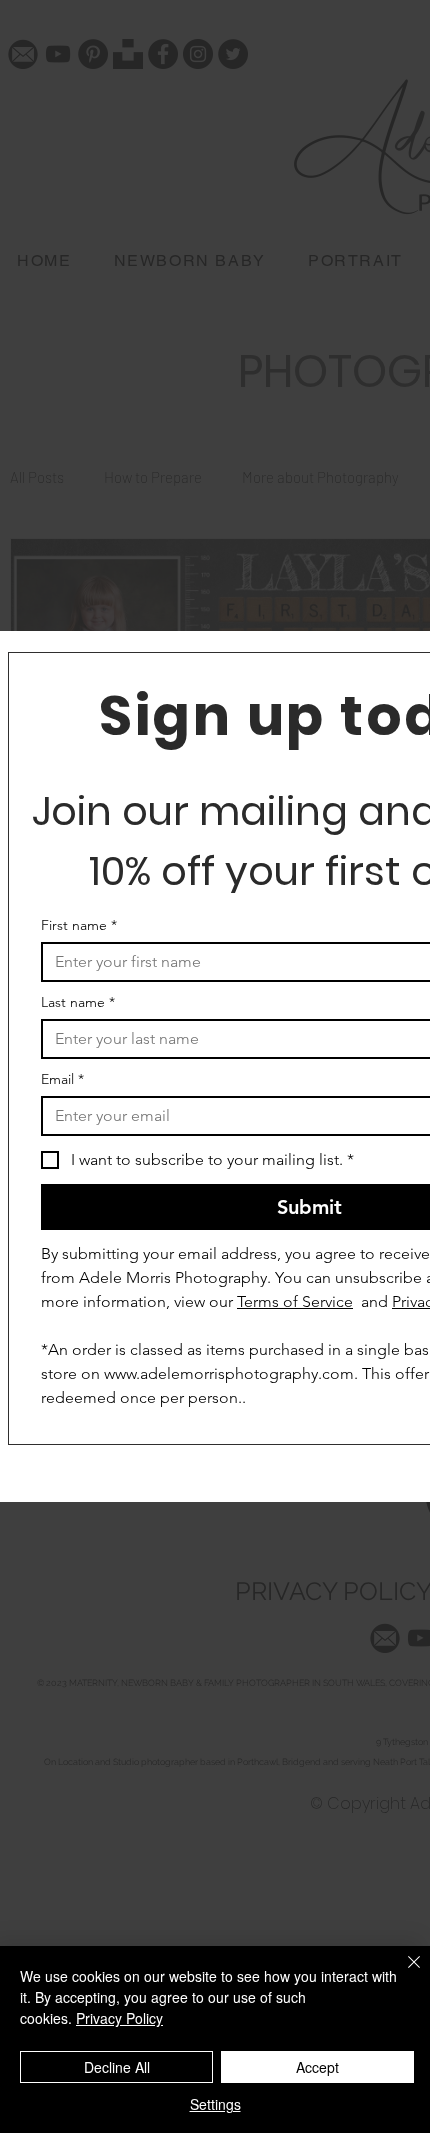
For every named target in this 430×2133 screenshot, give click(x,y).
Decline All (117, 2067)
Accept (317, 2067)
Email (62, 1079)
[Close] (402, 1974)
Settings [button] (215, 2104)
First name (79, 925)
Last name (78, 1002)
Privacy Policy (119, 2018)
